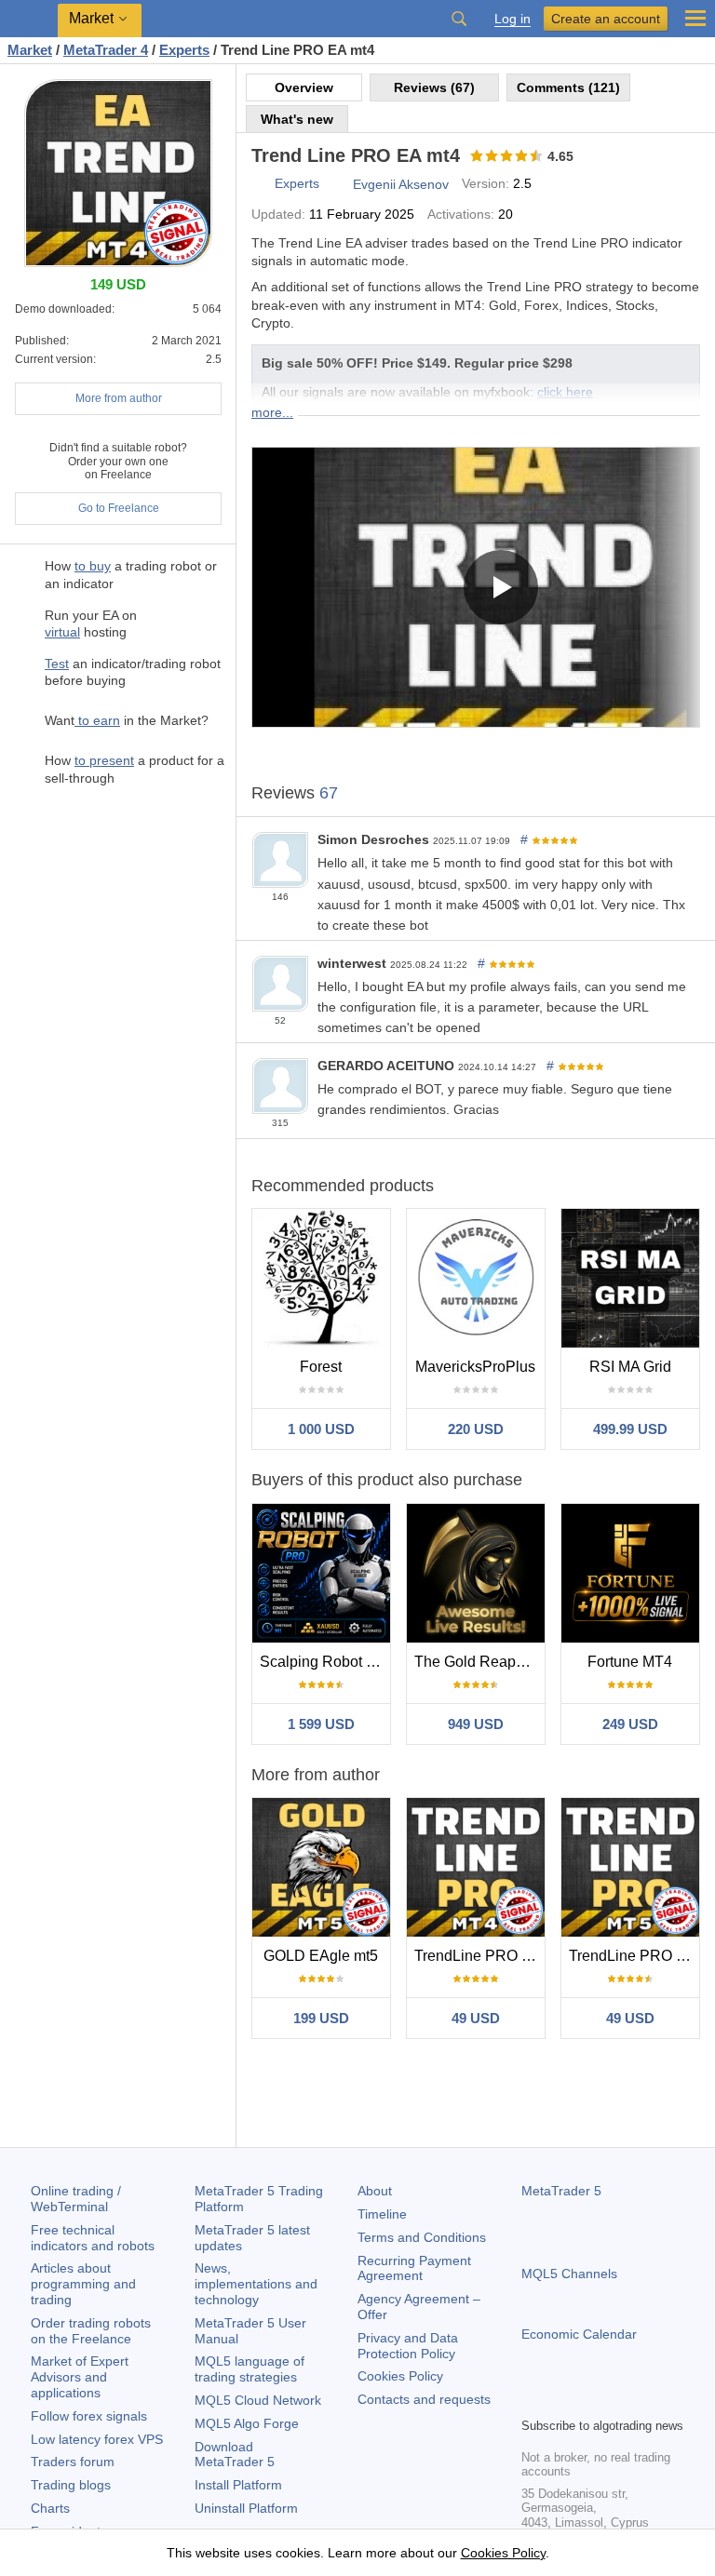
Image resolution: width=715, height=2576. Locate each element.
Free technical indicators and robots (93, 2238)
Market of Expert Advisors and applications (80, 2377)
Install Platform (238, 2485)
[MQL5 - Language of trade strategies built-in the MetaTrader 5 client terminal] (29, 19)
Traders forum (73, 2462)
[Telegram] (562, 2400)
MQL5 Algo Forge (247, 2423)
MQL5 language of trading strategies (250, 2369)
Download (235, 2455)
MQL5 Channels (569, 2274)
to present (104, 760)
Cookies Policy (400, 2376)
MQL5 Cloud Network (258, 2400)
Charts (50, 2508)
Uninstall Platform (246, 2508)
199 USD (321, 2018)
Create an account (606, 19)
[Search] (459, 19)
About (375, 2191)
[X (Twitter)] (592, 2400)
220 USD (476, 1429)
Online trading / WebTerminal (76, 2199)
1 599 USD (321, 1724)
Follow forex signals (89, 2416)
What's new (297, 119)
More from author (119, 398)
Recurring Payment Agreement (414, 2268)
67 (329, 793)
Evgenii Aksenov (401, 184)
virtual (62, 632)
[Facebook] (533, 2400)
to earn (97, 720)
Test (57, 664)
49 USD (476, 2018)
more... (272, 412)
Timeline (382, 2214)
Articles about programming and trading (83, 2284)
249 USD (630, 1724)
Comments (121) (568, 87)
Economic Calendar (579, 2334)
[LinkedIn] (652, 2400)
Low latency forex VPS (97, 2439)
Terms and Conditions (422, 2237)
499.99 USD (630, 1429)
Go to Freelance (119, 508)
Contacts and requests (424, 2399)
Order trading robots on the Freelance (91, 2331)
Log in (513, 19)
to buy (93, 566)
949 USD (476, 1724)
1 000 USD (321, 1429)
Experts (297, 183)
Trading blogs (71, 2485)
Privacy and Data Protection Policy (408, 2346)
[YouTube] (622, 2400)
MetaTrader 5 (561, 2191)
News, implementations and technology (256, 2284)
